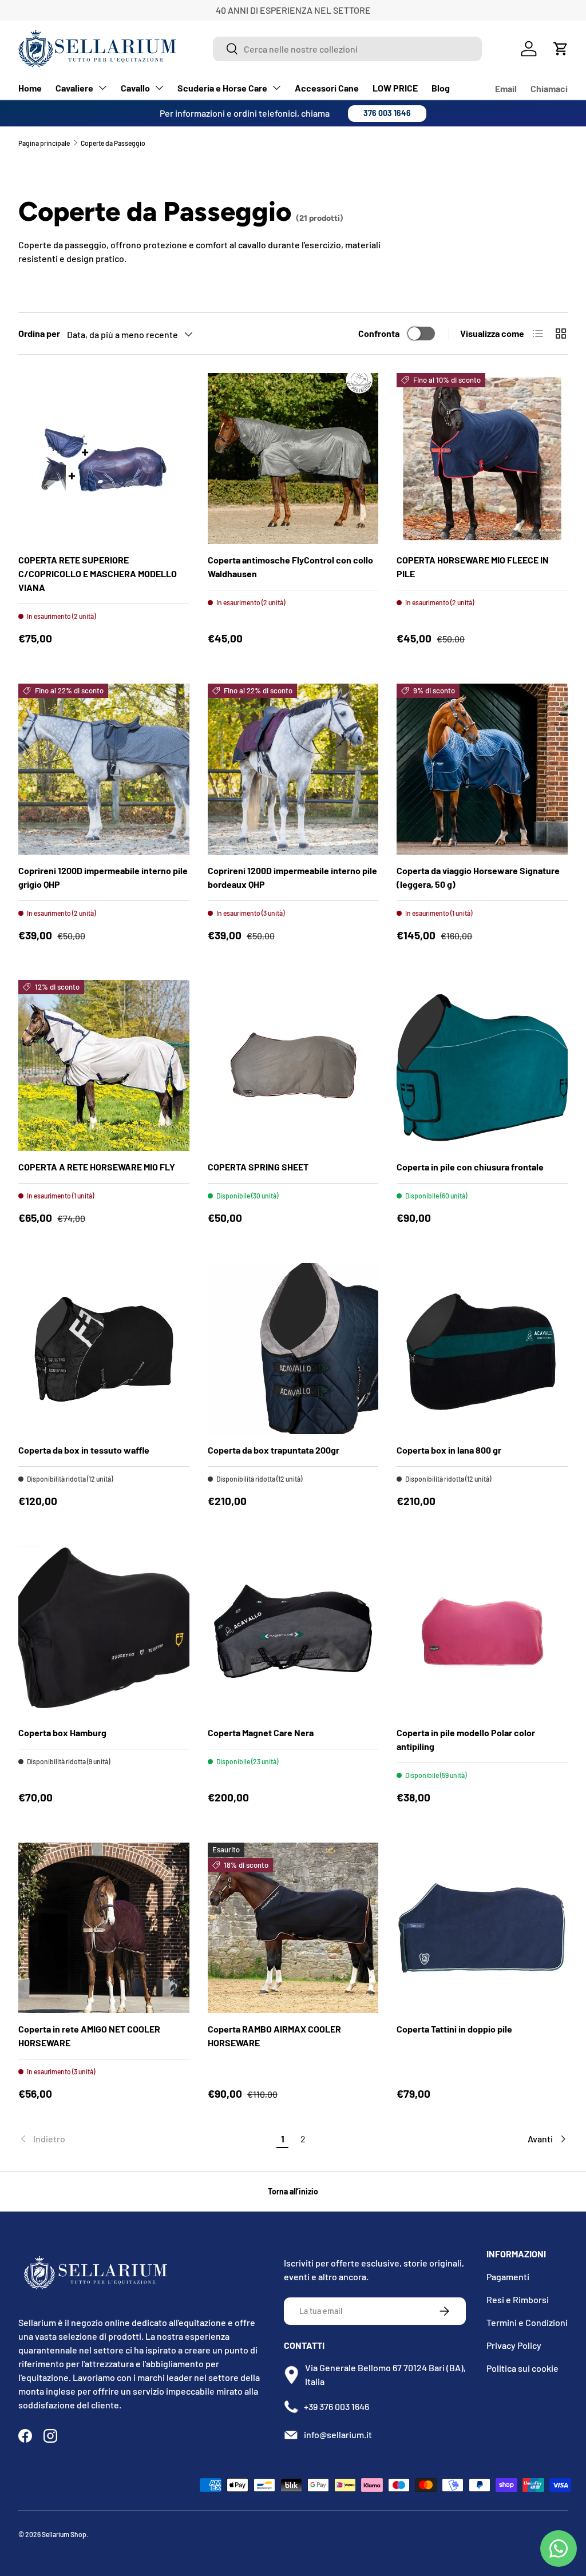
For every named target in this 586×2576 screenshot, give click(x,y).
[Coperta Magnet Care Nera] (293, 1631)
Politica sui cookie (522, 2368)
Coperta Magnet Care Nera (261, 1732)
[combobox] (347, 49)
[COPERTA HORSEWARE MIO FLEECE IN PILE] (482, 459)
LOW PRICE (395, 88)
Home (30, 88)
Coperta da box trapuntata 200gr (274, 1450)
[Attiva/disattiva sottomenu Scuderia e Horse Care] (276, 88)
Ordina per (39, 333)
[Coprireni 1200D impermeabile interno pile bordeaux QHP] (293, 769)
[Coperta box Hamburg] (104, 1631)
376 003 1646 (387, 113)
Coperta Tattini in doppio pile (454, 2029)
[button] (561, 49)
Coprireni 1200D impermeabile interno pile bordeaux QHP (292, 877)
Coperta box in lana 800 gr (449, 1450)
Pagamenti (508, 2277)
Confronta (379, 333)
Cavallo (135, 88)
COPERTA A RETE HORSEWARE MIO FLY (97, 1167)
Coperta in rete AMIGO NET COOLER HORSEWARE (89, 2036)
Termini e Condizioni (527, 2322)
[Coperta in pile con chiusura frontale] (482, 1065)
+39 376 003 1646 (336, 2406)
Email (506, 88)
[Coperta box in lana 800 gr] (482, 1349)
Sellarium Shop (64, 2534)
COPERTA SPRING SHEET (258, 1167)
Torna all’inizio (293, 2191)
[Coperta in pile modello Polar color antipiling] (482, 1631)
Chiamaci (549, 88)
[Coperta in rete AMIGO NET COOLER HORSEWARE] (104, 1928)
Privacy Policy (514, 2345)
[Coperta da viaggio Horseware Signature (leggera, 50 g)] (482, 769)
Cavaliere (74, 88)
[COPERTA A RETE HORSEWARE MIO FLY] (104, 1065)
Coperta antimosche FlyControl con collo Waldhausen (290, 567)
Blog (441, 88)
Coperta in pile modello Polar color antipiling (466, 1739)
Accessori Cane (327, 88)
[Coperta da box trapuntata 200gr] (293, 1349)
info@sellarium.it (338, 2434)
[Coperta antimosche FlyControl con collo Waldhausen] (293, 459)
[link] (146, 2139)
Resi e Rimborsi (518, 2299)
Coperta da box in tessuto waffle (84, 1450)
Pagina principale (44, 143)
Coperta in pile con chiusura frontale (470, 1167)
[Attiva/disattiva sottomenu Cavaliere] (102, 88)
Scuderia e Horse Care (222, 88)
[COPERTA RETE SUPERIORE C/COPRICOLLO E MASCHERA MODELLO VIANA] (104, 459)
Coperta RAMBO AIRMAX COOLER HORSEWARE (274, 2036)
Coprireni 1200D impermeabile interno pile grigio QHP (103, 877)
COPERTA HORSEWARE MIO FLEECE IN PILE (473, 567)
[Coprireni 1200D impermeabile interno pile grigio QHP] (104, 769)
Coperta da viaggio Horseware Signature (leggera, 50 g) (478, 877)
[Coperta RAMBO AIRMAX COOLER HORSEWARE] (293, 1928)
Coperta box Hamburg (62, 1732)
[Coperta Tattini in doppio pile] (482, 1928)
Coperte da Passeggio (113, 143)
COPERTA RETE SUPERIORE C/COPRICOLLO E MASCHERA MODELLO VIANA (98, 573)
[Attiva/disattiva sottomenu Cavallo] (159, 88)
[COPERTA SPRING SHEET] (293, 1065)
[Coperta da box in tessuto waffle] (104, 1349)
